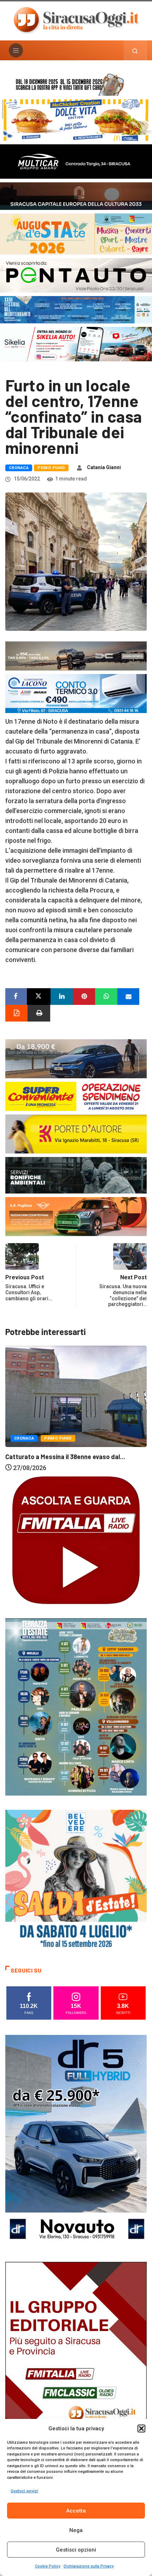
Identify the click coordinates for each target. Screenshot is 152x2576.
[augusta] (76, 233)
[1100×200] (76, 196)
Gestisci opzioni (76, 2550)
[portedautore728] (76, 1133)
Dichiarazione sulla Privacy (89, 2566)
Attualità (25, 1434)
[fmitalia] (76, 309)
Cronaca (19, 468)
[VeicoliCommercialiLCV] (76, 161)
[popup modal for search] (135, 50)
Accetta (76, 2511)
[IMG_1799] (76, 1096)
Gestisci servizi (24, 2491)
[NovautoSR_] (76, 2141)
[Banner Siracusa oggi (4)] (76, 275)
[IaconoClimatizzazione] (76, 693)
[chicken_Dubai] (76, 120)
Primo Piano (51, 468)
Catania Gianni (104, 467)
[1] (76, 2368)
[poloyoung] (76, 1058)
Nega (76, 2530)
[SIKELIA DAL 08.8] (76, 344)
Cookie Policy (48, 2566)
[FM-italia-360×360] (76, 1540)
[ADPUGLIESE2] (76, 1216)
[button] (141, 2428)
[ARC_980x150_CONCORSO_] (76, 84)
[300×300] (76, 1880)
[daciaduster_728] (76, 655)
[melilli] (76, 1706)
